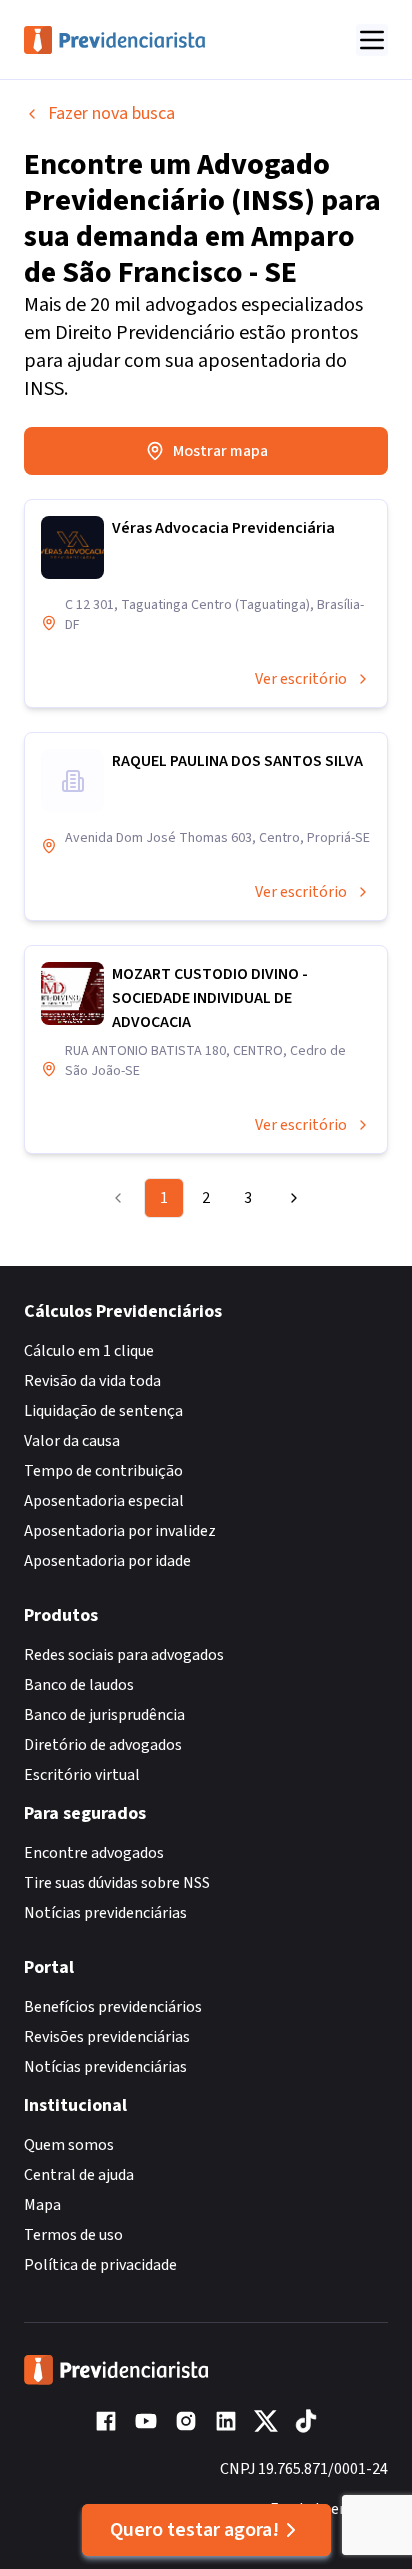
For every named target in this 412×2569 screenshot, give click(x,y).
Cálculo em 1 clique (89, 1351)
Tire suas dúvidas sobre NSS (117, 1883)
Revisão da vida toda (92, 1381)
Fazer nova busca (111, 113)
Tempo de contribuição (103, 1471)
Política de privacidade (100, 2265)
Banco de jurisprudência (104, 1715)
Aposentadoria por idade (107, 1561)
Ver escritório (301, 679)
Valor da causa (72, 1441)
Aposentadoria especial (104, 1501)
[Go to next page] (289, 1198)
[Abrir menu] (372, 40)
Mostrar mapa (220, 451)
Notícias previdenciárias (105, 1913)
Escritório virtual (82, 1775)
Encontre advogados (94, 1853)
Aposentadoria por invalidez (120, 1531)
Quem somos (69, 2145)
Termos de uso (73, 2235)
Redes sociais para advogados (124, 1655)
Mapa (42, 2205)
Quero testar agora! (194, 2530)
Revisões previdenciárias (107, 2037)
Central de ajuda (79, 2175)
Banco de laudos (79, 1685)
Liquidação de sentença (103, 1411)
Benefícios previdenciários (113, 2007)
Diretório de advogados (103, 1745)
